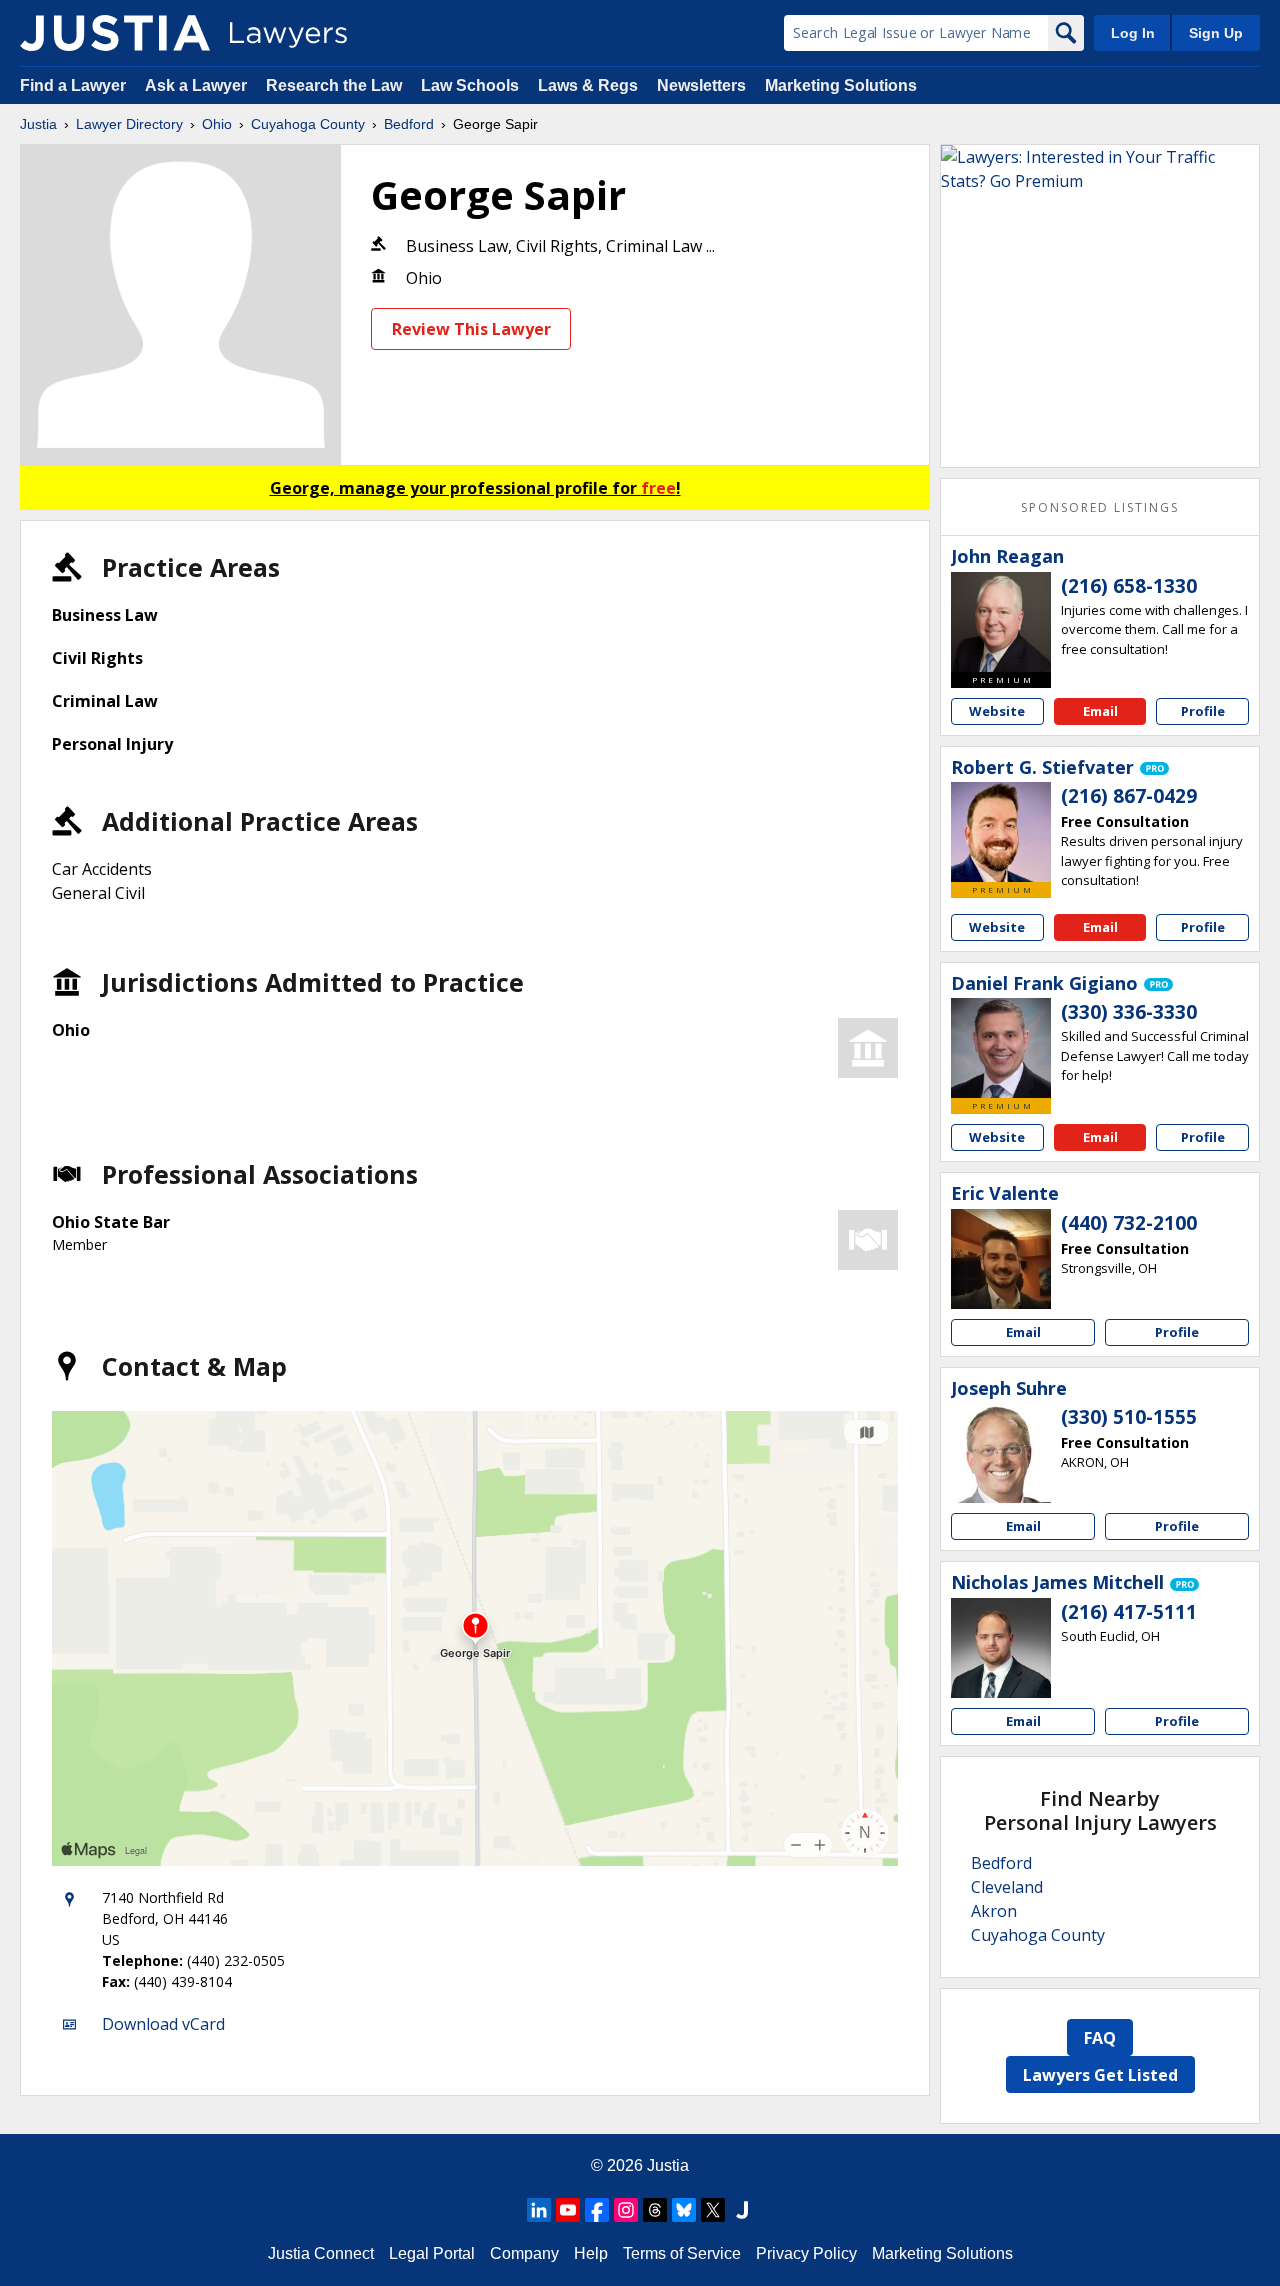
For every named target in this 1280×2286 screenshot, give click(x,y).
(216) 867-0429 (1129, 796)
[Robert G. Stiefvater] (1001, 832)
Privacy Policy (806, 2253)
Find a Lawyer (73, 85)
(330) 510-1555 (1129, 1417)
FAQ (1100, 2038)
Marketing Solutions (841, 85)
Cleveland (1007, 1887)
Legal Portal (432, 2253)
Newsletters (701, 85)
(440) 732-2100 (1129, 1223)
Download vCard (163, 2024)
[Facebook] (597, 2210)
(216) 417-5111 (1129, 1612)
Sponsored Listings (1100, 507)
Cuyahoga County (308, 124)
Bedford (409, 124)
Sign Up (1216, 33)
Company (524, 2253)
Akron (994, 1911)
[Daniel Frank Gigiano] (1001, 1048)
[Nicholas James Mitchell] (1001, 1648)
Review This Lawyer (471, 329)
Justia (38, 124)
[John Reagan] (1001, 622)
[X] (713, 2210)
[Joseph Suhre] (1001, 1453)
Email (1100, 711)
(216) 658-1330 (1129, 586)
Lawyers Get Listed (1100, 2075)
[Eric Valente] (1001, 1259)
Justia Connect (321, 2253)
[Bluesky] (684, 2210)
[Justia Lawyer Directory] (115, 33)
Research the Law (334, 85)
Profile (1203, 711)
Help (591, 2253)
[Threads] (655, 2210)
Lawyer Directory (129, 124)
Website (997, 711)
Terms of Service (682, 2253)
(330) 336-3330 (1129, 1012)
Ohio (217, 124)
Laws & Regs (588, 85)
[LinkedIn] (539, 2210)
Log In (1133, 33)
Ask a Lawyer (198, 85)
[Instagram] (626, 2210)
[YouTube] (568, 2210)
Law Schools (470, 85)
